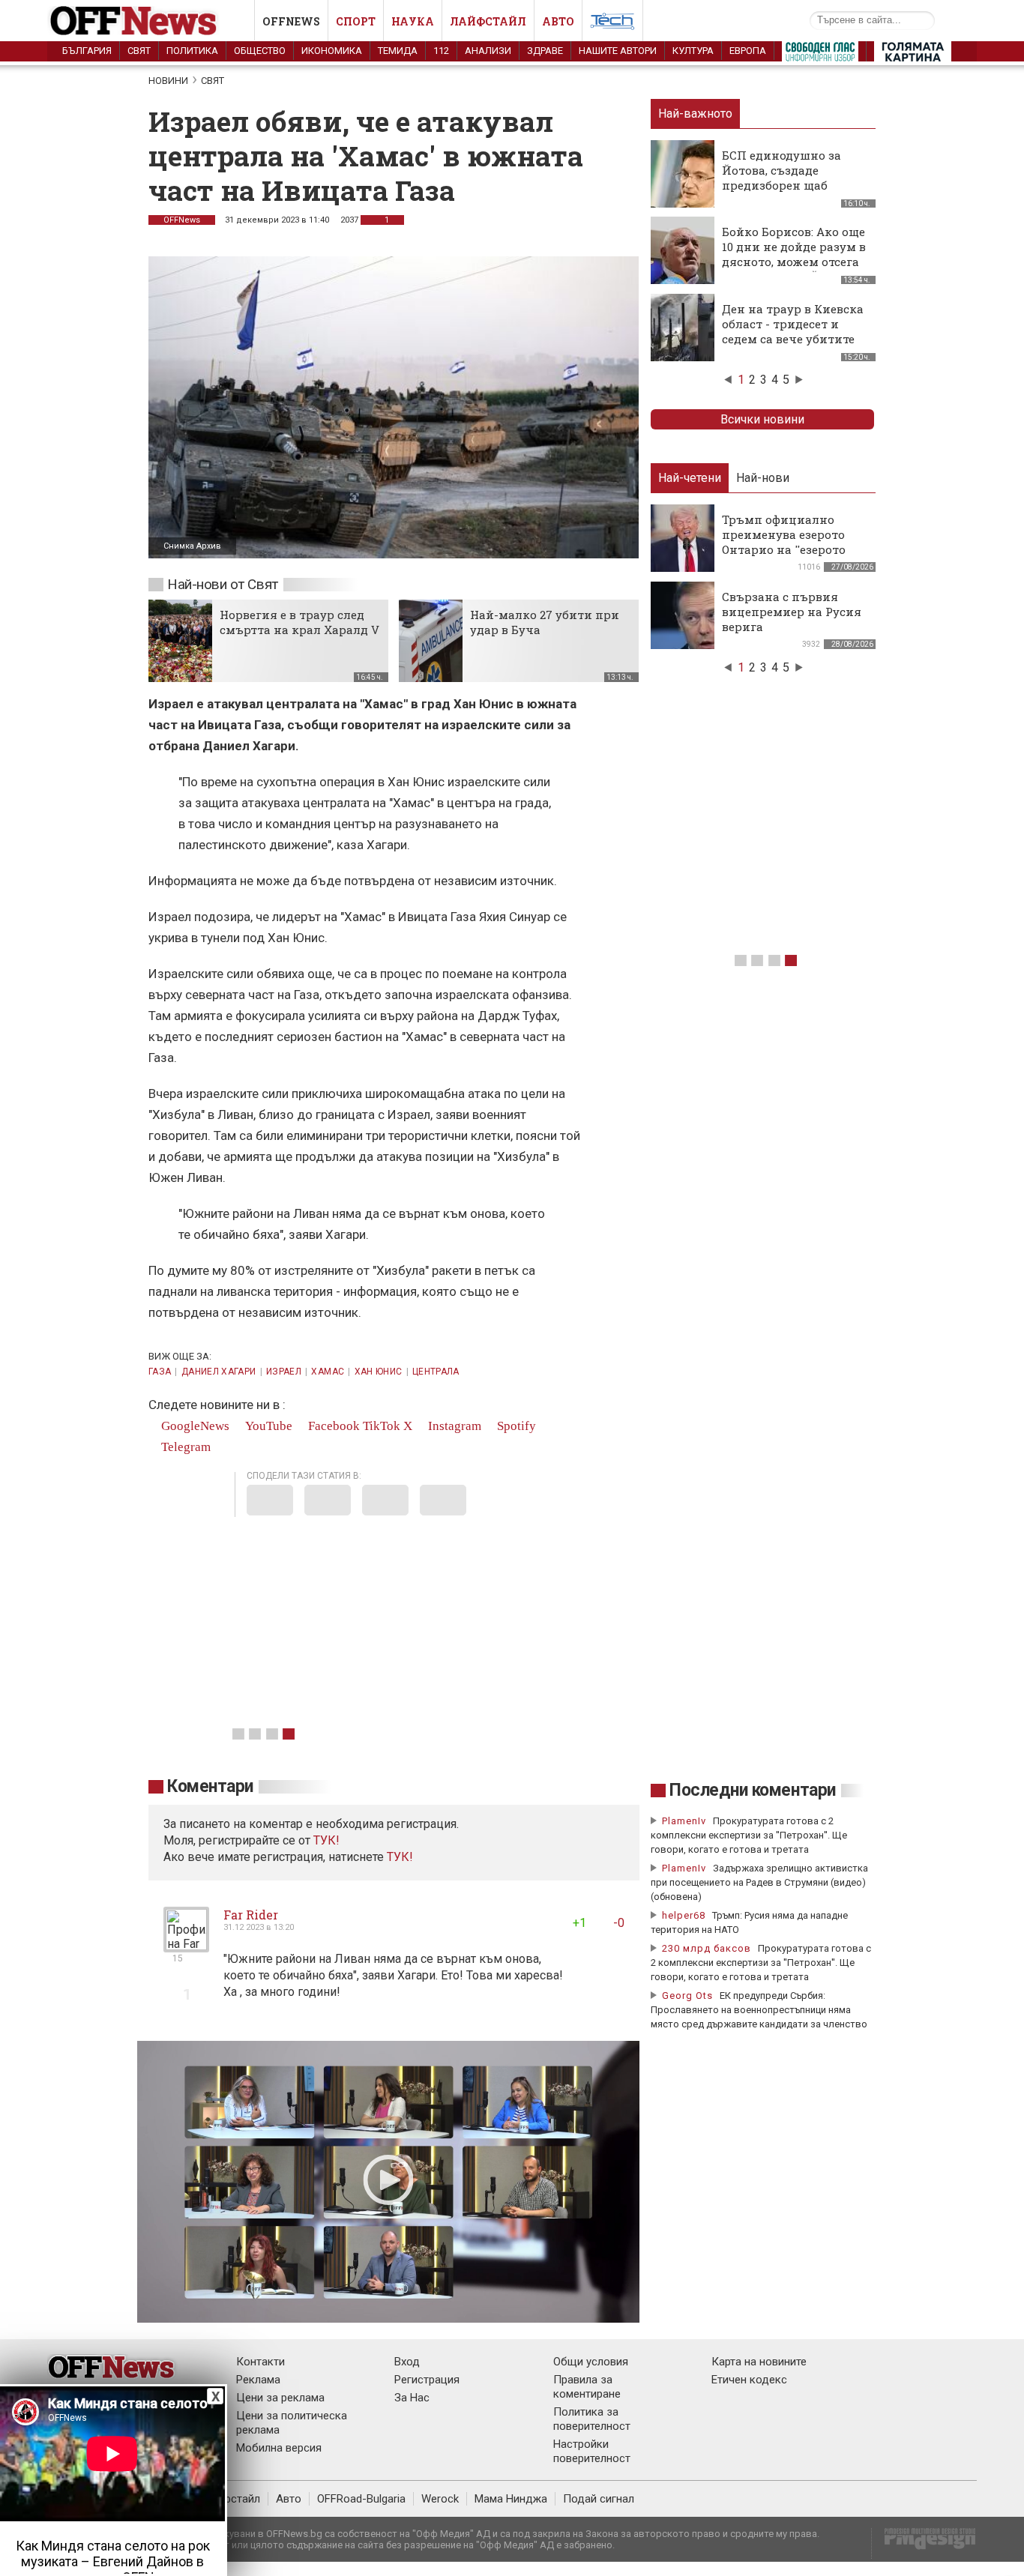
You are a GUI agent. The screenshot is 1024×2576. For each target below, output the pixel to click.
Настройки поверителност (592, 2451)
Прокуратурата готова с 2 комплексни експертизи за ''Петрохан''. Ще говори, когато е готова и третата (749, 1835)
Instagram (453, 1426)
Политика (192, 51)
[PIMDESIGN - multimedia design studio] (924, 2543)
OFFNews (182, 220)
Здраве (545, 51)
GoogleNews (194, 1426)
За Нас (412, 2398)
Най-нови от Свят (223, 584)
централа (436, 1372)
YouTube (267, 1426)
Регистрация (427, 2380)
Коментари (210, 1786)
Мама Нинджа (511, 2499)
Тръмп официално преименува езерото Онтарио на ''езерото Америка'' (784, 542)
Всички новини (762, 419)
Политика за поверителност (592, 2419)
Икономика (332, 51)
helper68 (684, 1915)
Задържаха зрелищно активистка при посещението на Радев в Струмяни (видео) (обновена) (759, 1882)
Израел (284, 1372)
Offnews (291, 21)
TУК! (326, 1840)
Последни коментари (753, 1790)
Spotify (515, 1426)
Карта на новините (759, 2362)
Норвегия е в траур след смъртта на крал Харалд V (299, 622)
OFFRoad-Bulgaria (361, 2499)
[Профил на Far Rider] (186, 1946)
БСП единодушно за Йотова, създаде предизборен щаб (781, 170)
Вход (407, 2362)
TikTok (382, 1426)
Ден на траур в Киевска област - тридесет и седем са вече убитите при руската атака (793, 331)
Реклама (258, 2380)
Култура (693, 51)
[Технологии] (612, 24)
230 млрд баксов (707, 1948)
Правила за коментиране (587, 2387)
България (87, 51)
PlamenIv (684, 1821)
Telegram (184, 1447)
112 (441, 51)
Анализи (488, 51)
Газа (160, 1372)
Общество (260, 51)
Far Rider (251, 1915)
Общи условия (591, 2362)
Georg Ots (687, 1996)
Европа (748, 51)
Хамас (328, 1372)
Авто (558, 21)
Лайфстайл (488, 21)
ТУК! (400, 1857)
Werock (440, 2499)
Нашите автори (618, 51)
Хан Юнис (379, 1372)
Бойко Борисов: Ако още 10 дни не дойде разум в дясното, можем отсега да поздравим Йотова (794, 254)
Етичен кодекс (749, 2380)
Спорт (356, 21)
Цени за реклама (280, 2398)
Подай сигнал (599, 2499)
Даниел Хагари (219, 1372)
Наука (413, 21)
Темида (398, 51)
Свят (139, 51)
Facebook (332, 1426)
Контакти (260, 2362)
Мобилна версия (279, 2448)
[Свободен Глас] (820, 55)
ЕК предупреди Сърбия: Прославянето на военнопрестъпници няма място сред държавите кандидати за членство (759, 2010)
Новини (168, 81)
